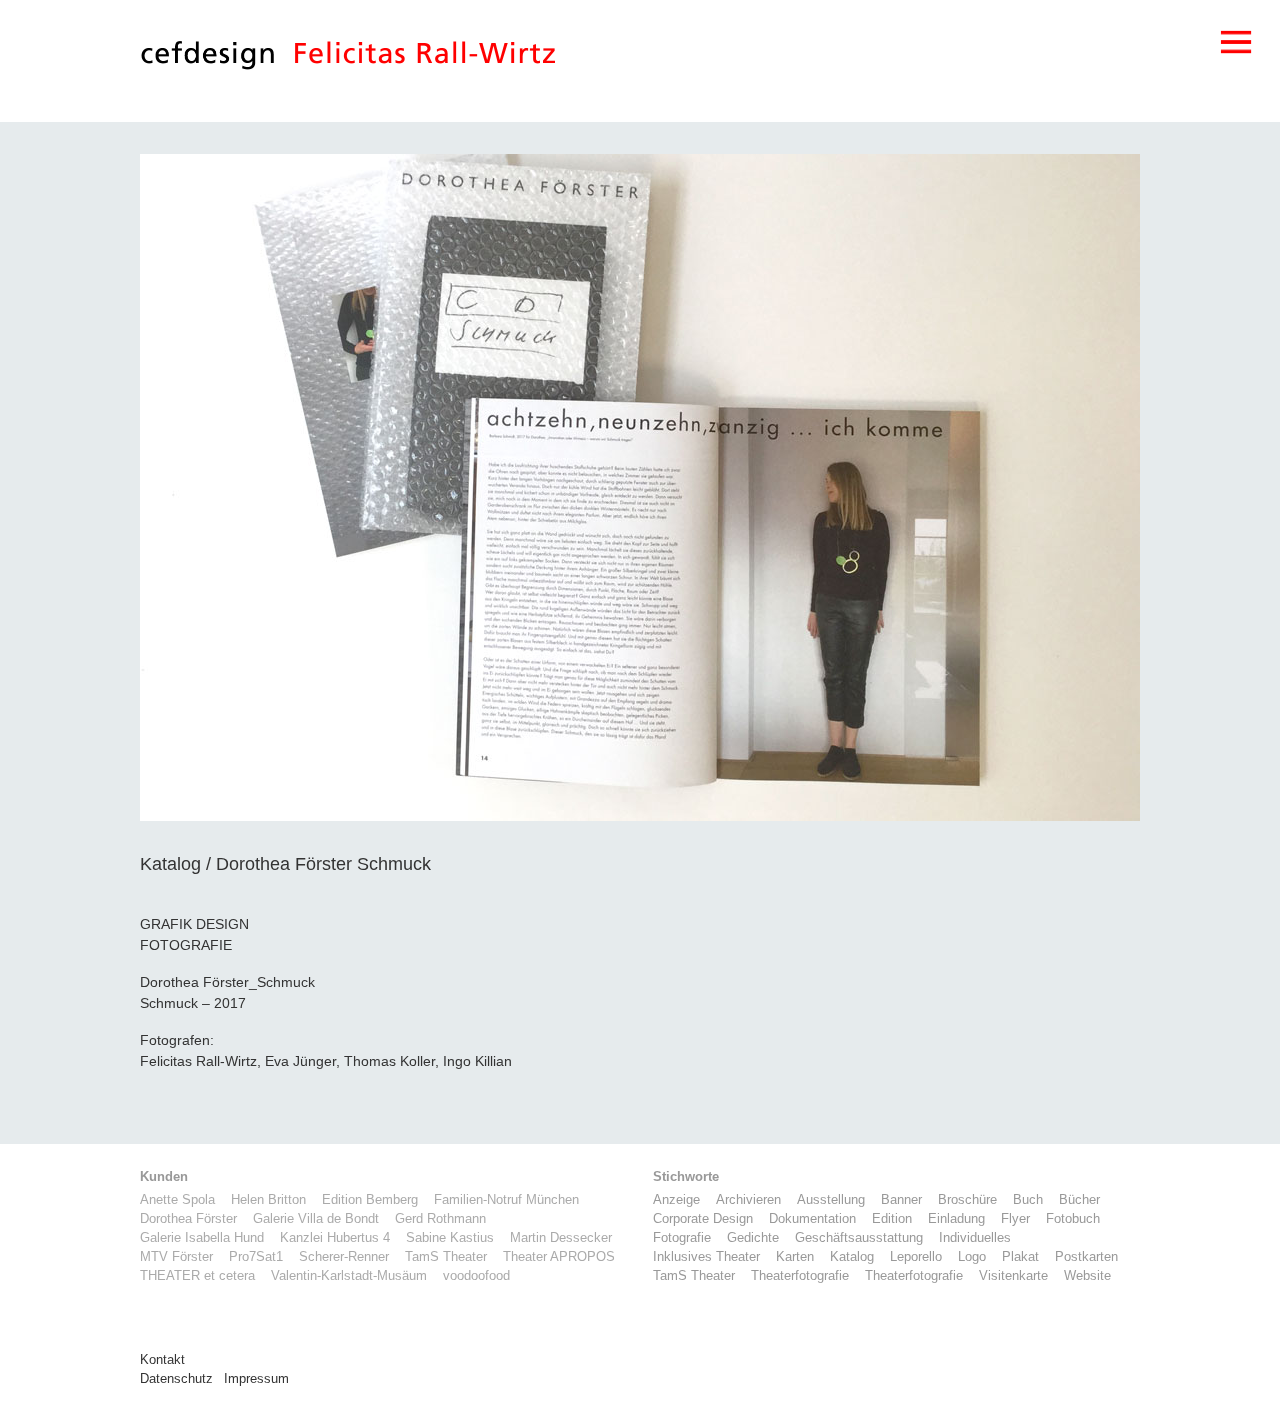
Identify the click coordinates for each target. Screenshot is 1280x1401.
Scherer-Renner (344, 1257)
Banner (901, 1200)
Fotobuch (1073, 1219)
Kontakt (162, 1360)
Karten (795, 1257)
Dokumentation (812, 1219)
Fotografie (682, 1238)
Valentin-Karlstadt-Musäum (349, 1276)
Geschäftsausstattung (859, 1238)
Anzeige (676, 1200)
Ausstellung (831, 1200)
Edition (892, 1219)
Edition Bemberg (370, 1200)
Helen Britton (268, 1200)
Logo (972, 1257)
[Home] (208, 60)
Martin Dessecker (561, 1238)
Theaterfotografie (800, 1276)
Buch (1028, 1200)
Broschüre (967, 1200)
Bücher (1079, 1200)
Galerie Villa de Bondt (316, 1219)
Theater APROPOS (559, 1257)
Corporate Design (703, 1219)
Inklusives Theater (706, 1257)
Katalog (852, 1257)
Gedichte (753, 1238)
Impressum (256, 1379)
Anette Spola (177, 1200)
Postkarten (1086, 1257)
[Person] (425, 60)
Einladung (956, 1219)
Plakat (1020, 1257)
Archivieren (748, 1200)
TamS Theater (446, 1257)
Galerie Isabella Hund (202, 1238)
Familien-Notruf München (506, 1200)
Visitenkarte (1013, 1276)
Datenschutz (176, 1379)
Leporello (916, 1257)
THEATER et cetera (197, 1276)
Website (1087, 1276)
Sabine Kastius (450, 1238)
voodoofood (476, 1276)
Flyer (1015, 1219)
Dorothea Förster (188, 1219)
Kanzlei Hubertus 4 (335, 1238)
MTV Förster (176, 1257)
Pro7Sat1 (256, 1257)
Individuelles (975, 1238)
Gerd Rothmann (440, 1219)
